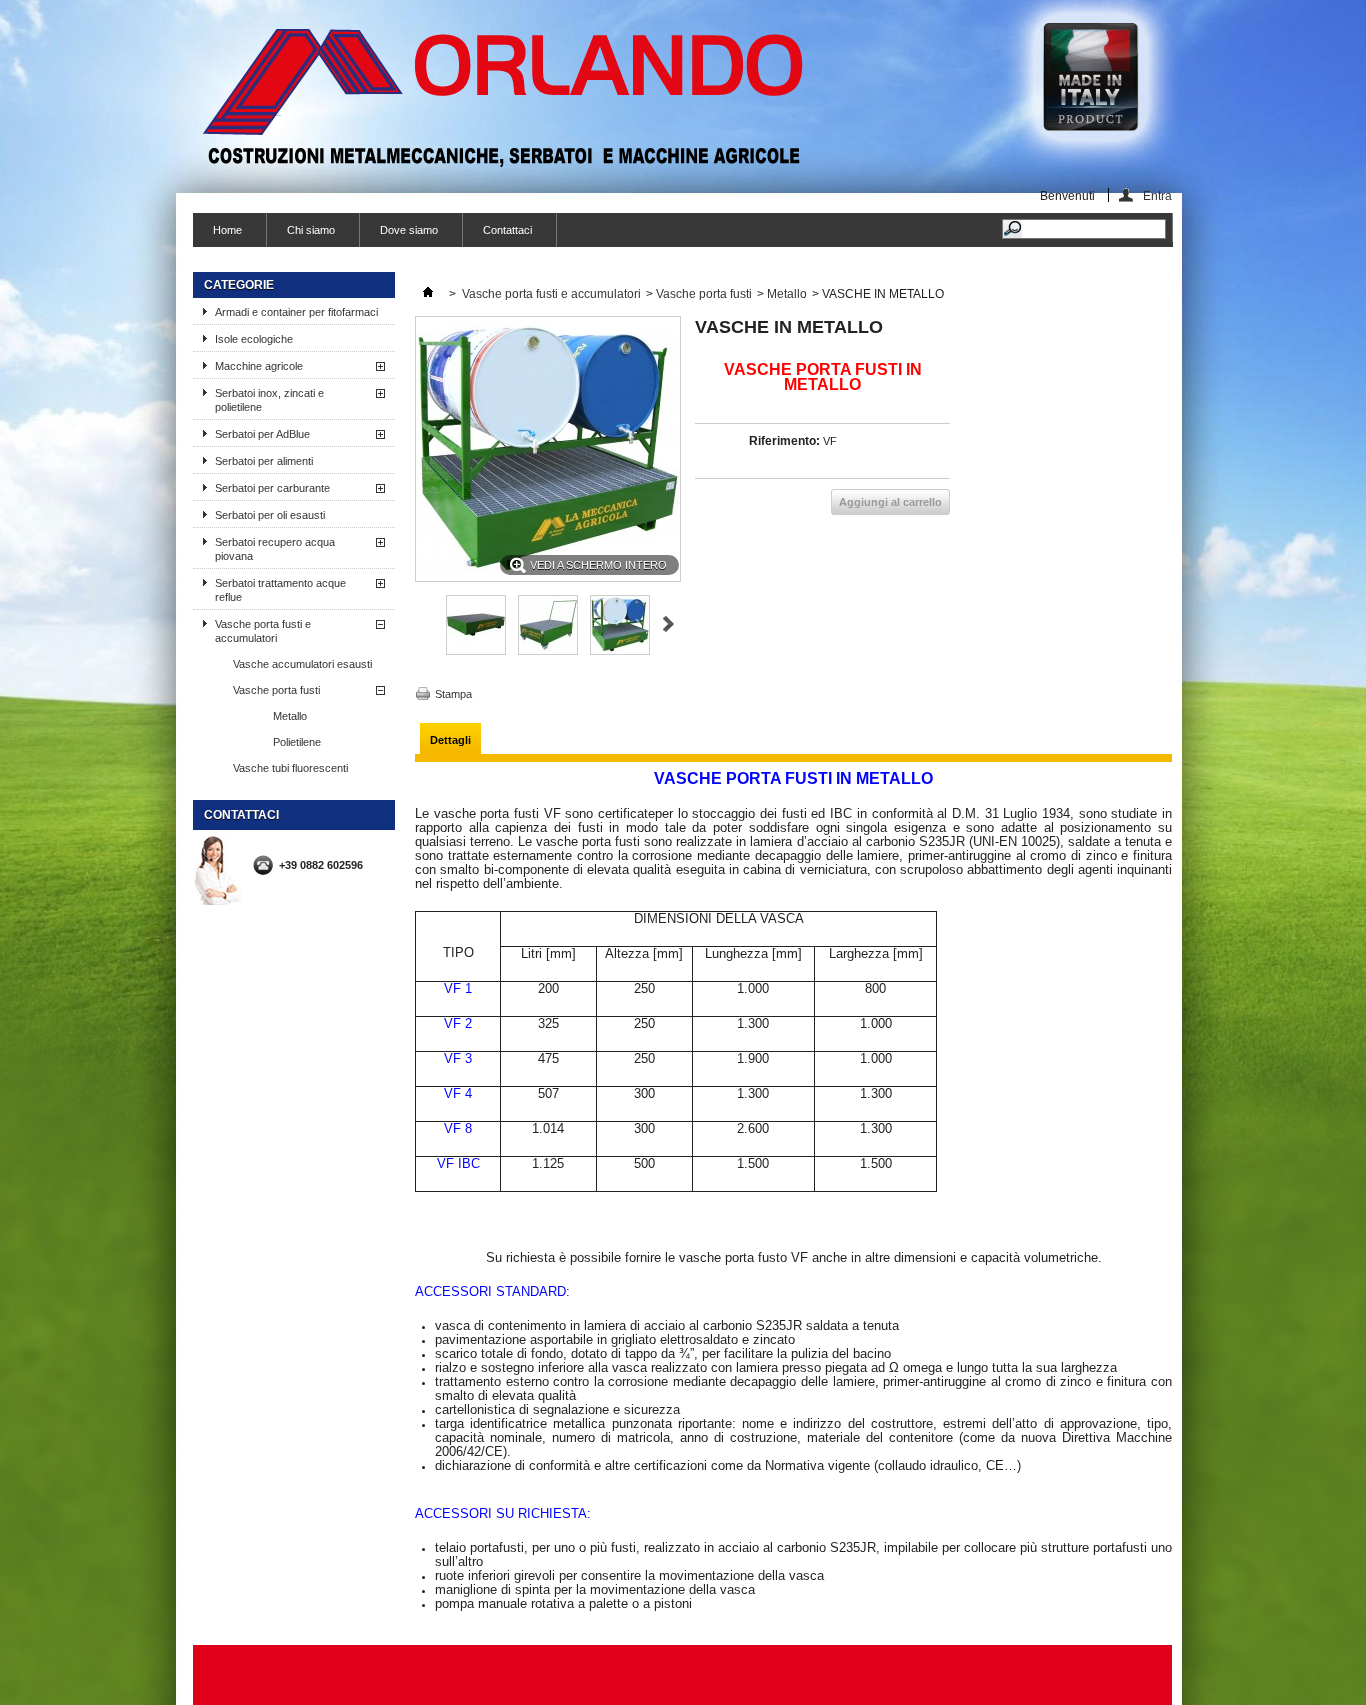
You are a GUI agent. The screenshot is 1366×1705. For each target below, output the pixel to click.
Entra (1157, 195)
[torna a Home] (428, 294)
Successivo (668, 624)
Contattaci (507, 230)
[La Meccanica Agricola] (505, 97)
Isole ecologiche (254, 339)
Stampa (453, 694)
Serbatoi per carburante (272, 488)
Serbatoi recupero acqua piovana (275, 549)
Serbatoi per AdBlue (262, 434)
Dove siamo (409, 230)
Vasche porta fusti (276, 690)
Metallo (290, 716)
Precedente (423, 624)
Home (227, 230)
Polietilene (297, 742)
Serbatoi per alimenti (264, 461)
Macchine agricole (259, 366)
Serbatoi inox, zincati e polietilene (269, 400)
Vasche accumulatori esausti (302, 664)
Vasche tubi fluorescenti (290, 768)
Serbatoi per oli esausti (270, 515)
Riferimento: (784, 441)
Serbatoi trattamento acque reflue (280, 590)
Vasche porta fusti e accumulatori (263, 631)
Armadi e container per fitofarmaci (296, 312)
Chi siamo (311, 230)
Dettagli (450, 740)
